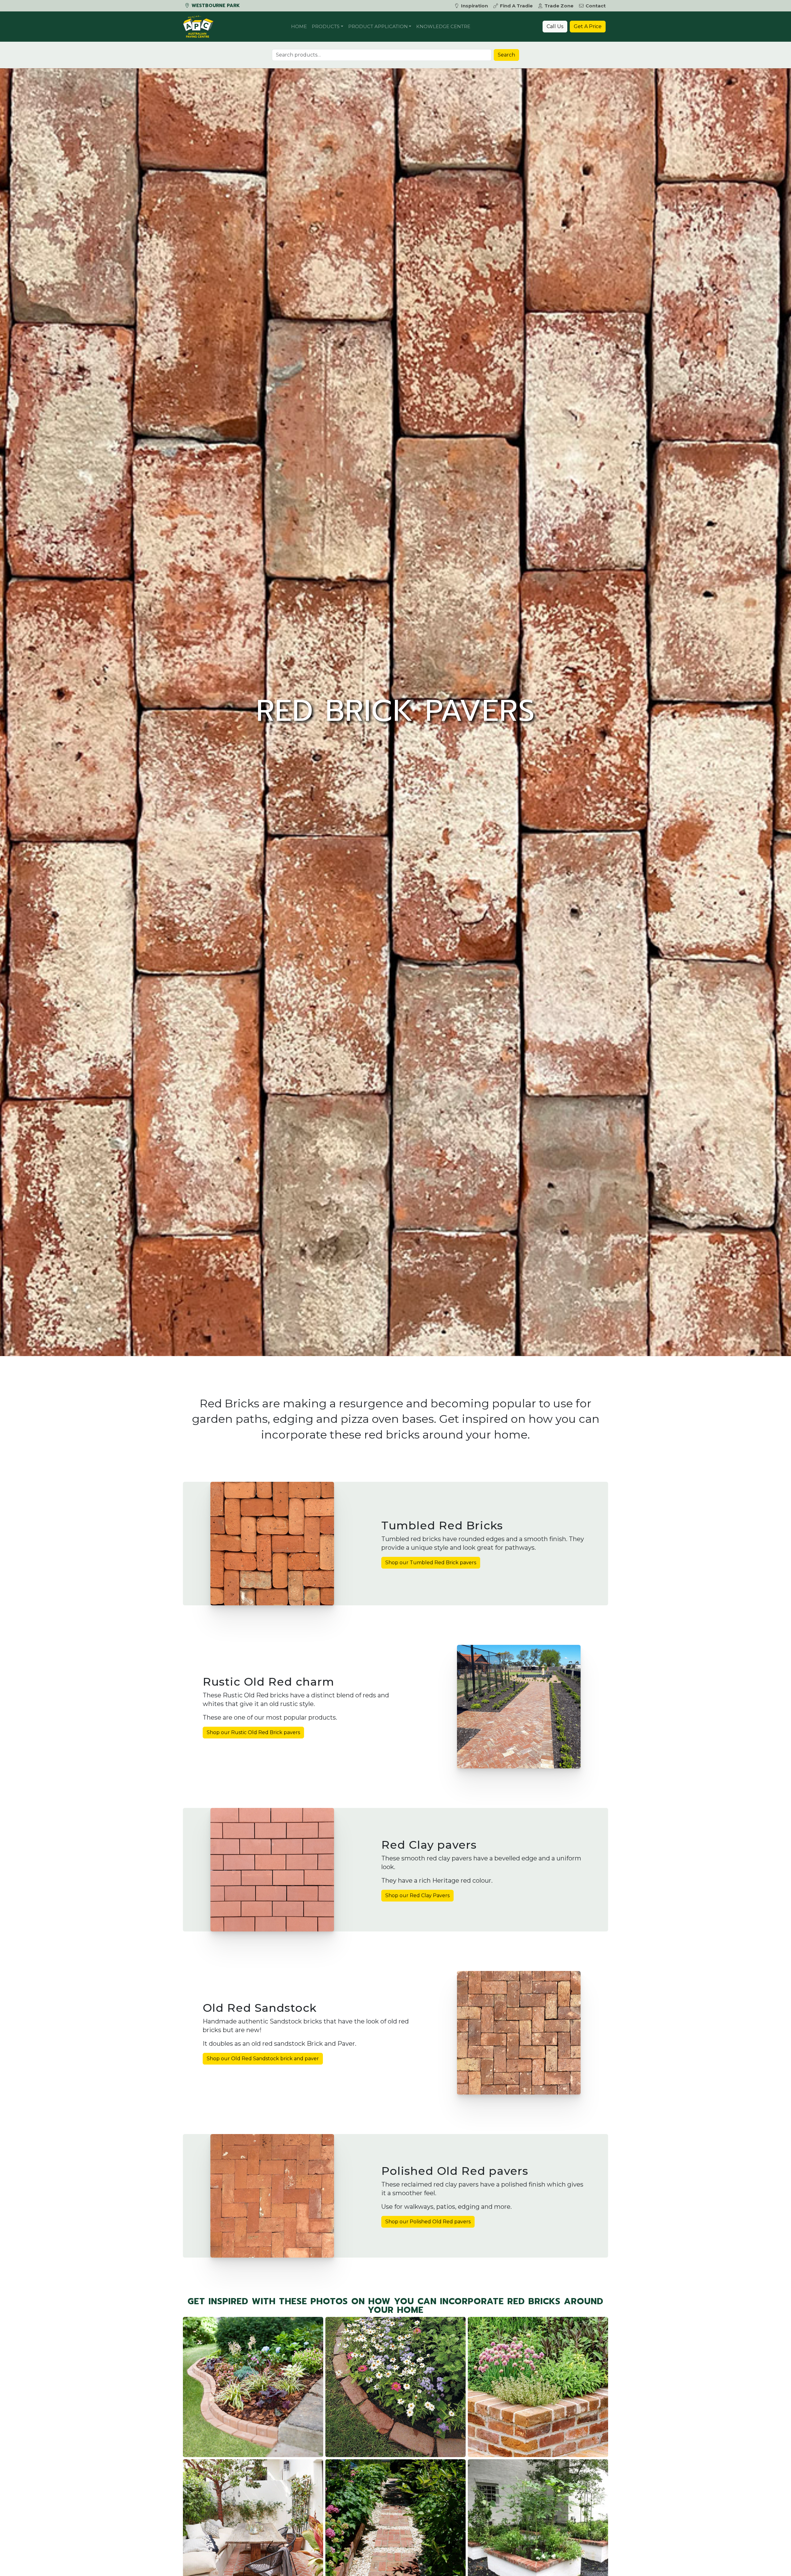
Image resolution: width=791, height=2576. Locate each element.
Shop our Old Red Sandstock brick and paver (263, 2059)
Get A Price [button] (588, 26)
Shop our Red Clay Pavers (417, 1895)
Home (299, 26)
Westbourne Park (215, 6)
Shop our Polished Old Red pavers (428, 2222)
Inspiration (474, 6)
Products (326, 26)
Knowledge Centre (443, 26)
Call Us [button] (555, 26)
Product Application (378, 26)
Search (506, 55)
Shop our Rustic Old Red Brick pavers (253, 1732)
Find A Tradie (516, 6)
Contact (596, 6)
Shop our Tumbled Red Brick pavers (431, 1563)
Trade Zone (559, 6)
